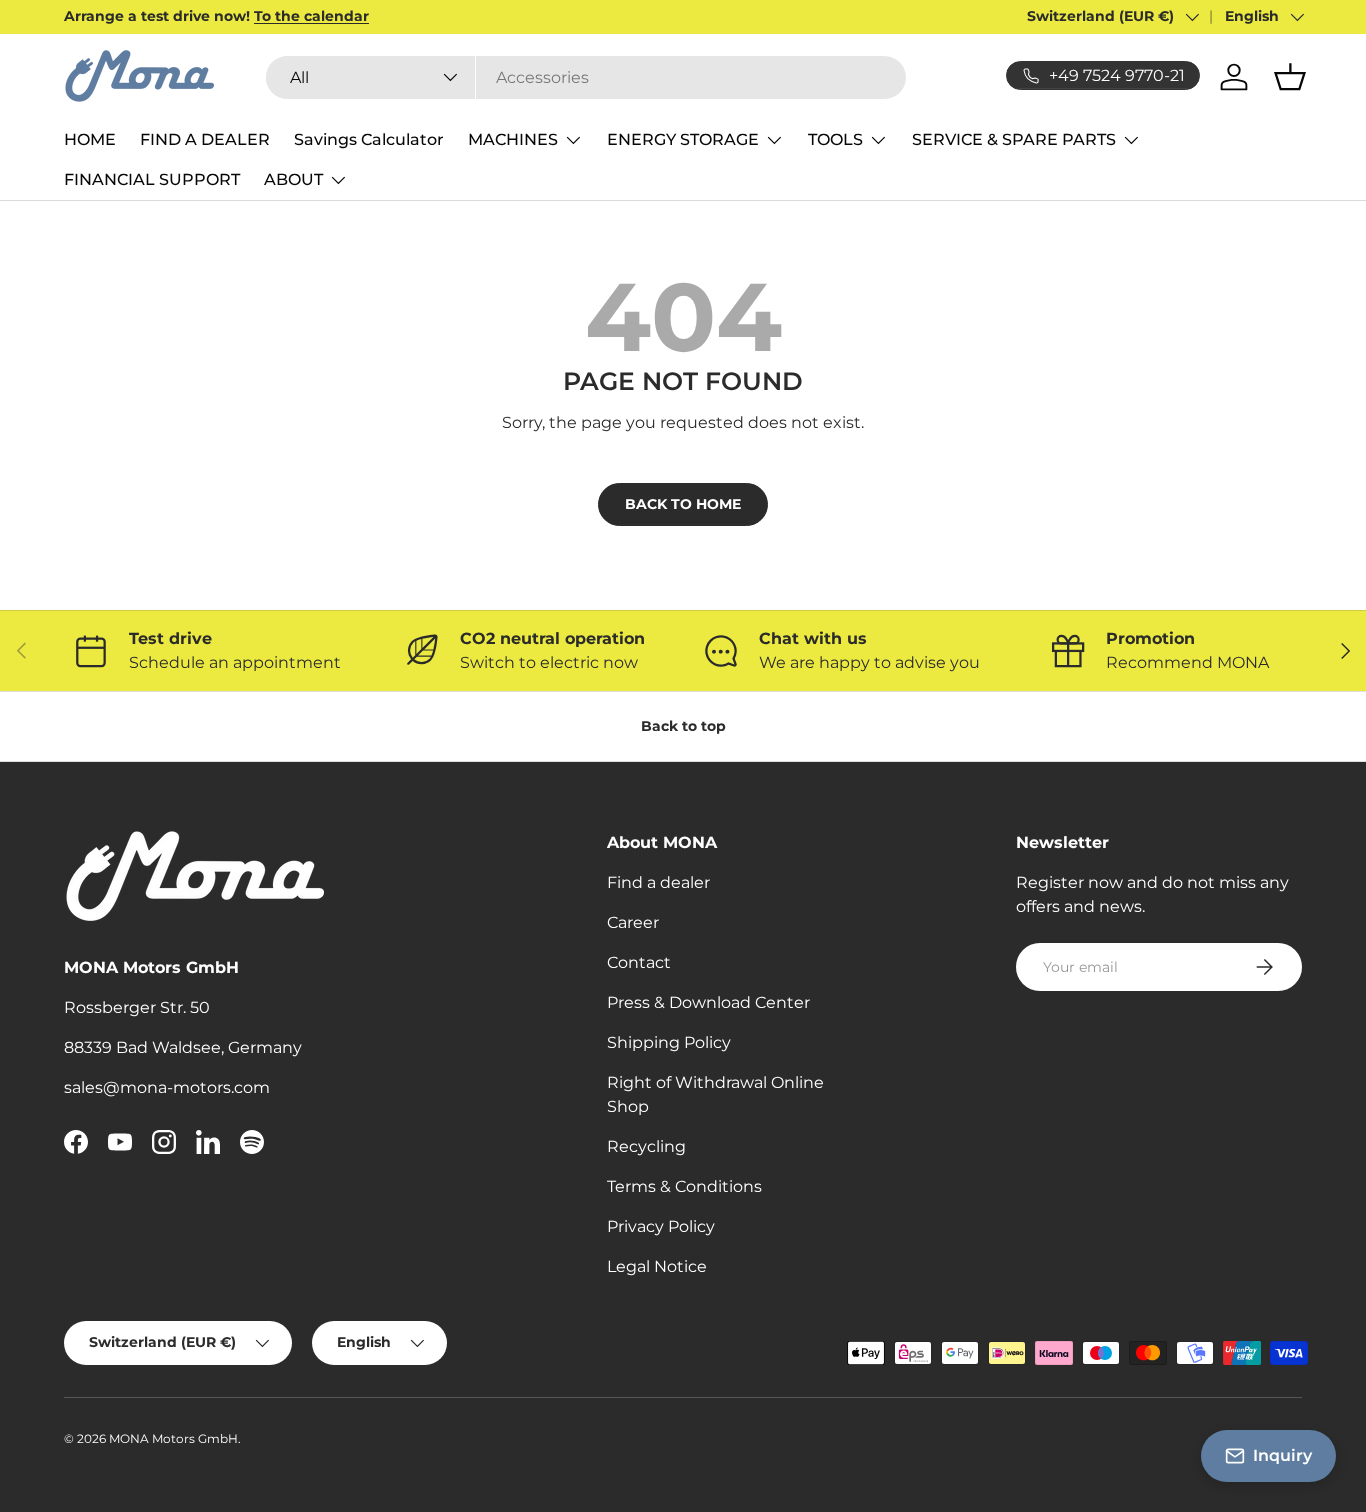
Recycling (646, 1146)
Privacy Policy (661, 1226)
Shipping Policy (669, 1042)
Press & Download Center (708, 1002)
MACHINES (513, 139)
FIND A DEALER (205, 139)
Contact (639, 962)
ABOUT (293, 179)
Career (633, 922)
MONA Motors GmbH (173, 1438)
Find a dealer (658, 882)
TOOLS (835, 139)
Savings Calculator (369, 139)
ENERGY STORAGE (683, 139)
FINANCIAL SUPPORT (152, 179)
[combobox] (586, 77)
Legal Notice (657, 1266)
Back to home (683, 504)
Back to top (683, 726)
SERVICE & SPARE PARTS (1014, 139)
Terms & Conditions (684, 1186)
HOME (90, 139)
